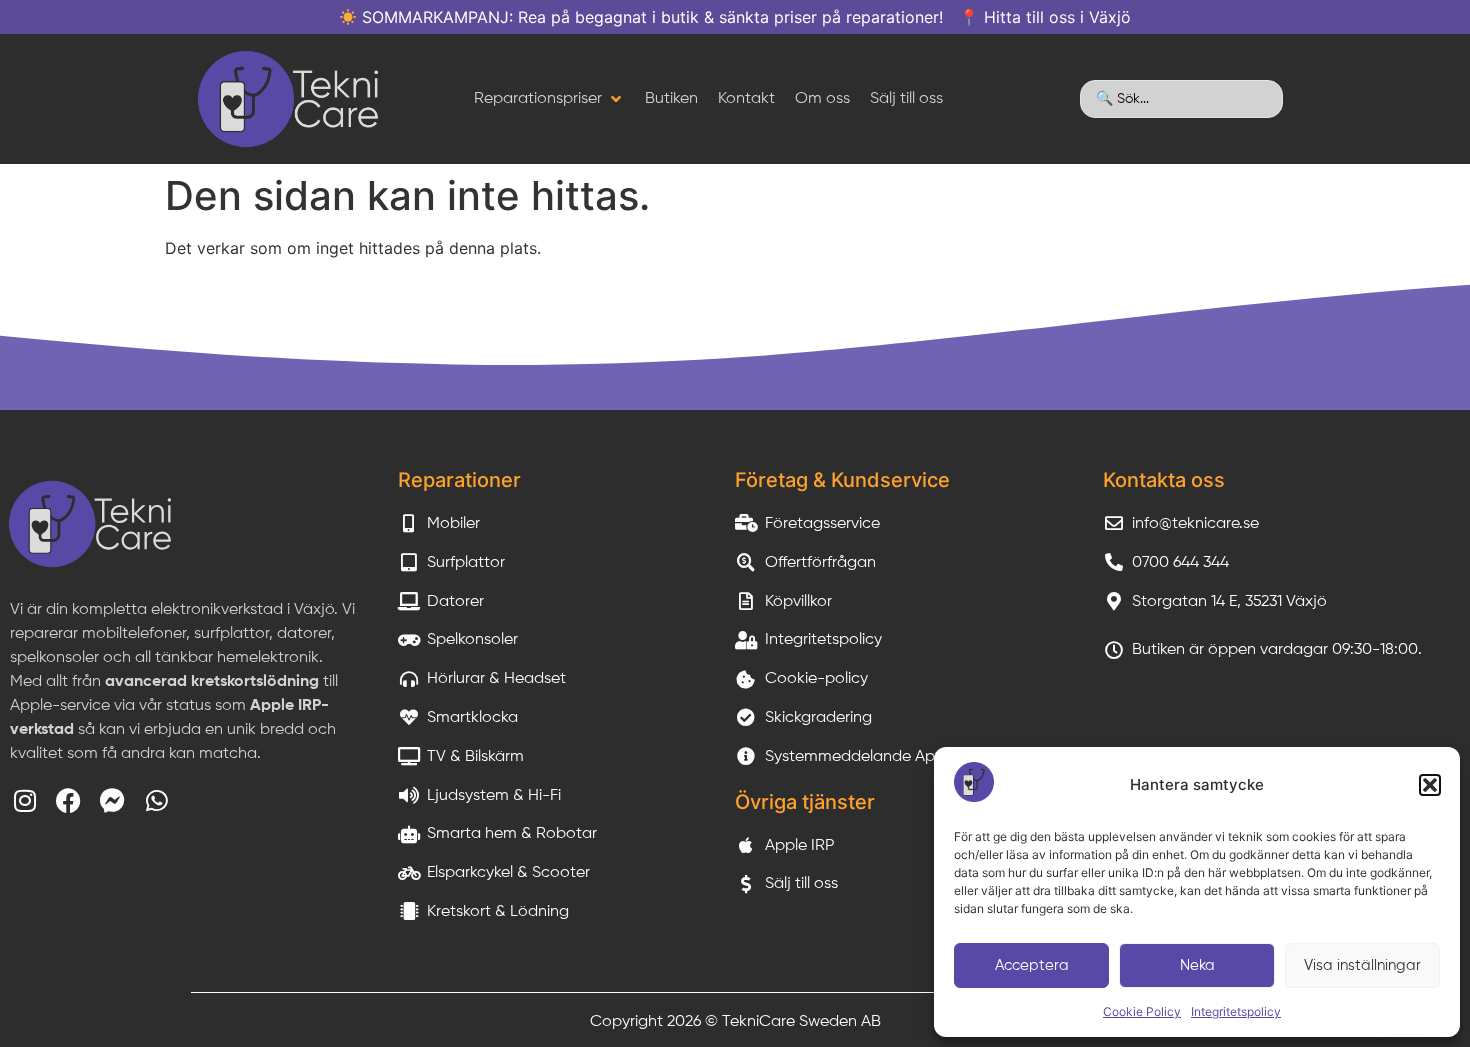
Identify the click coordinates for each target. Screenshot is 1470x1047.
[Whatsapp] (156, 800)
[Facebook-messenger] (112, 800)
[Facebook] (68, 800)
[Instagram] (24, 800)
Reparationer (459, 480)
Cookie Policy (1142, 1011)
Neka (1197, 965)
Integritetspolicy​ (1236, 1011)
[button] (1430, 785)
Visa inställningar (1362, 965)
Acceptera (1032, 965)
